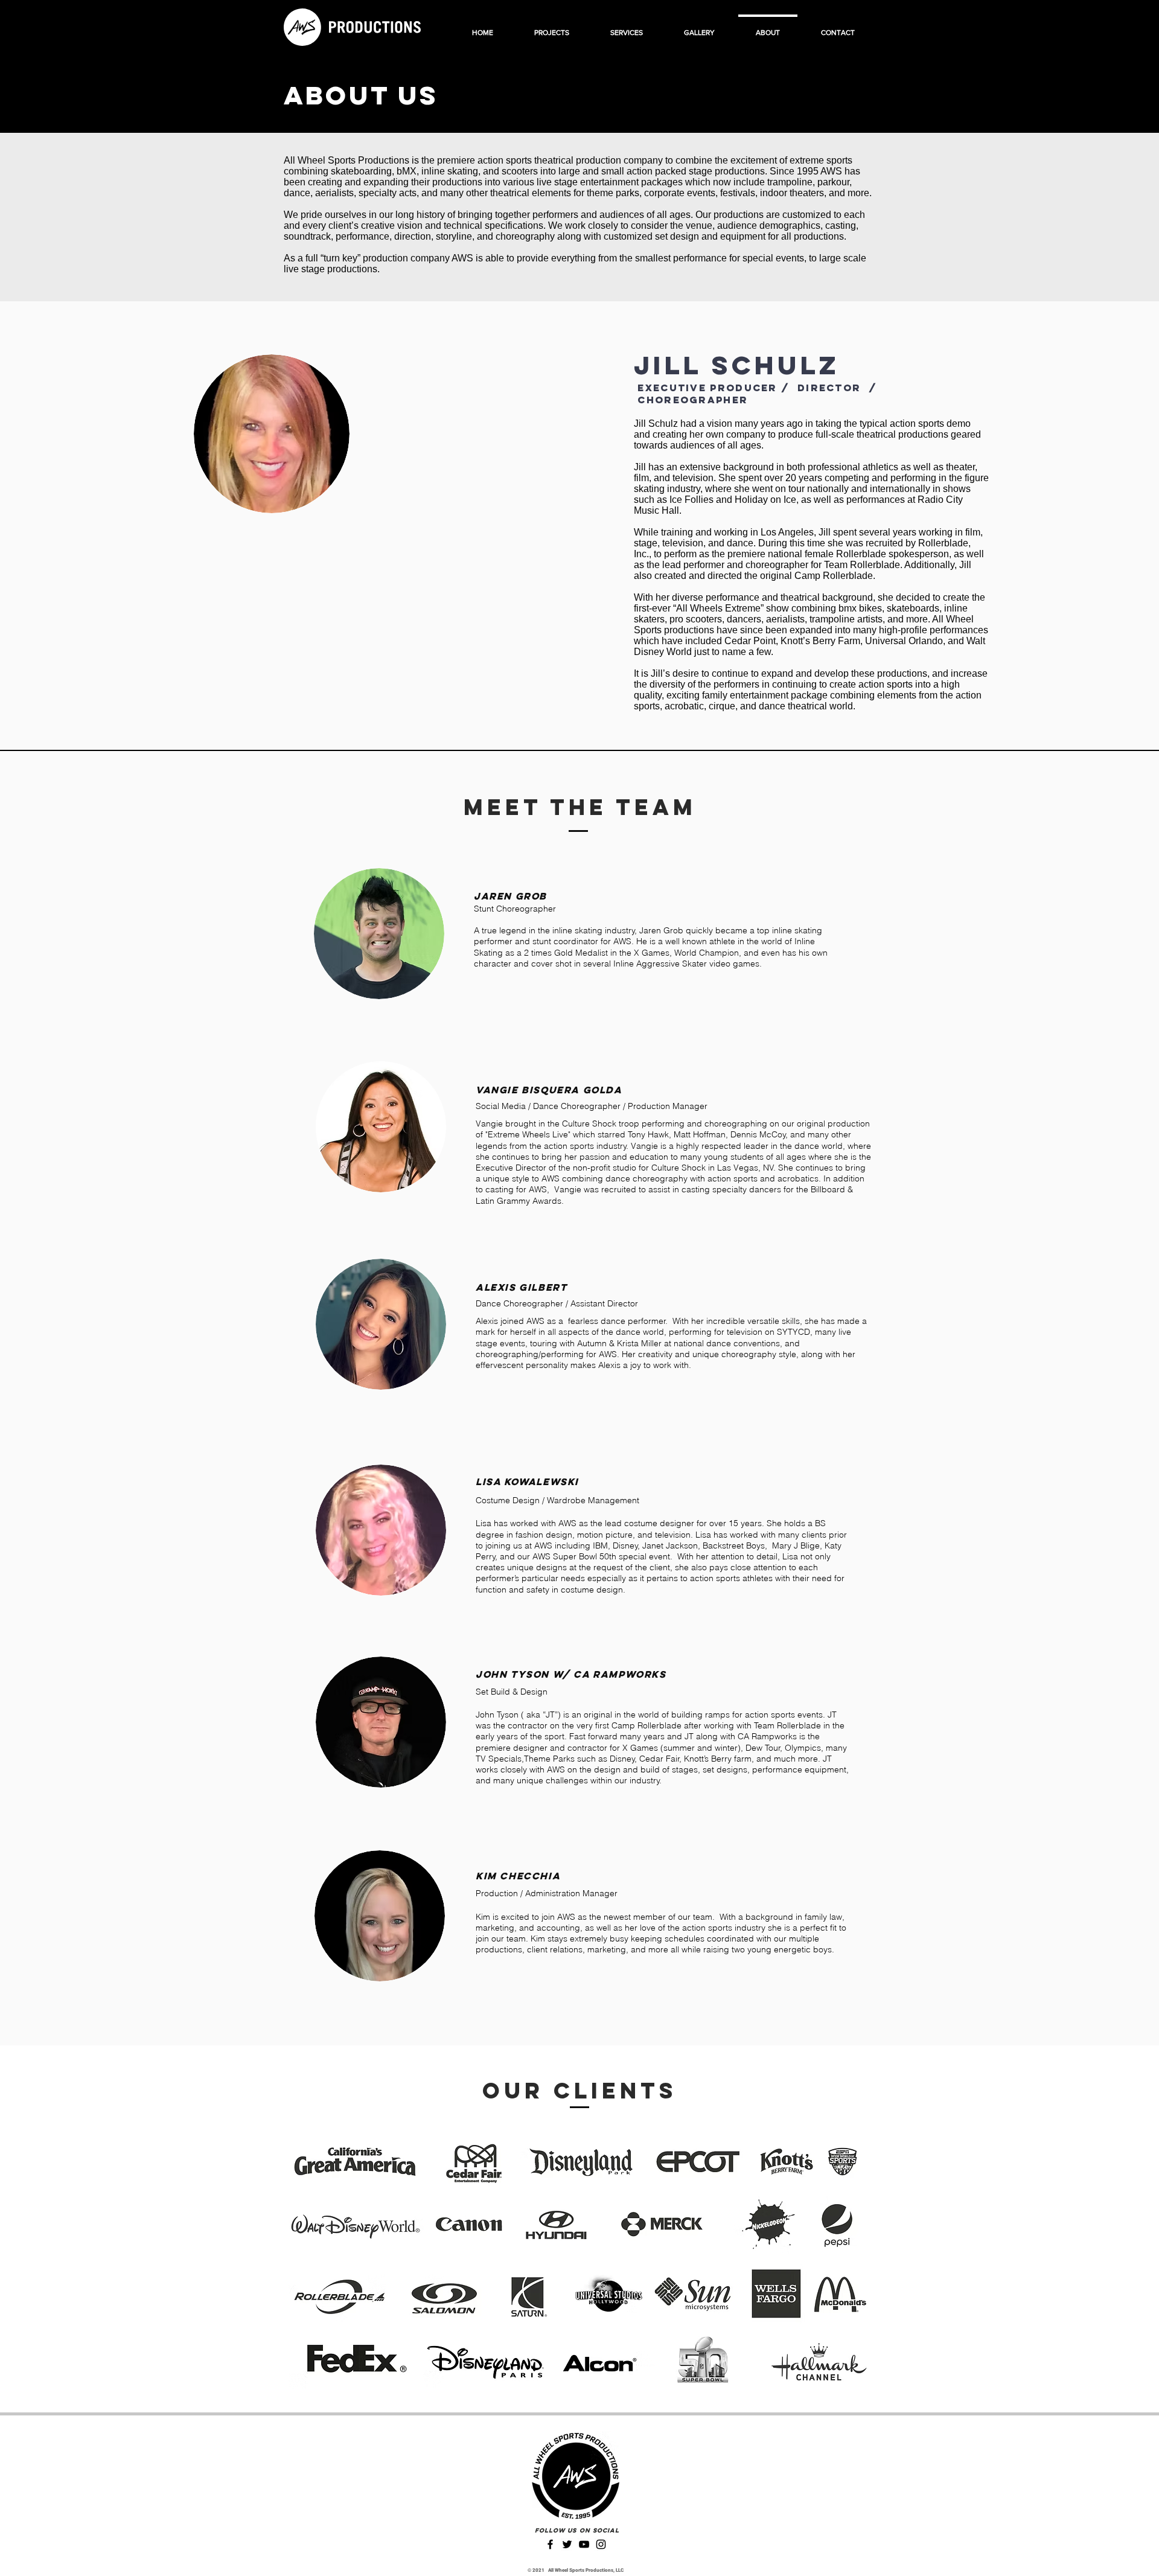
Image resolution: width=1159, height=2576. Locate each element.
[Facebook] (550, 2544)
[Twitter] (567, 2544)
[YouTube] (584, 2544)
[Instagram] (601, 2544)
